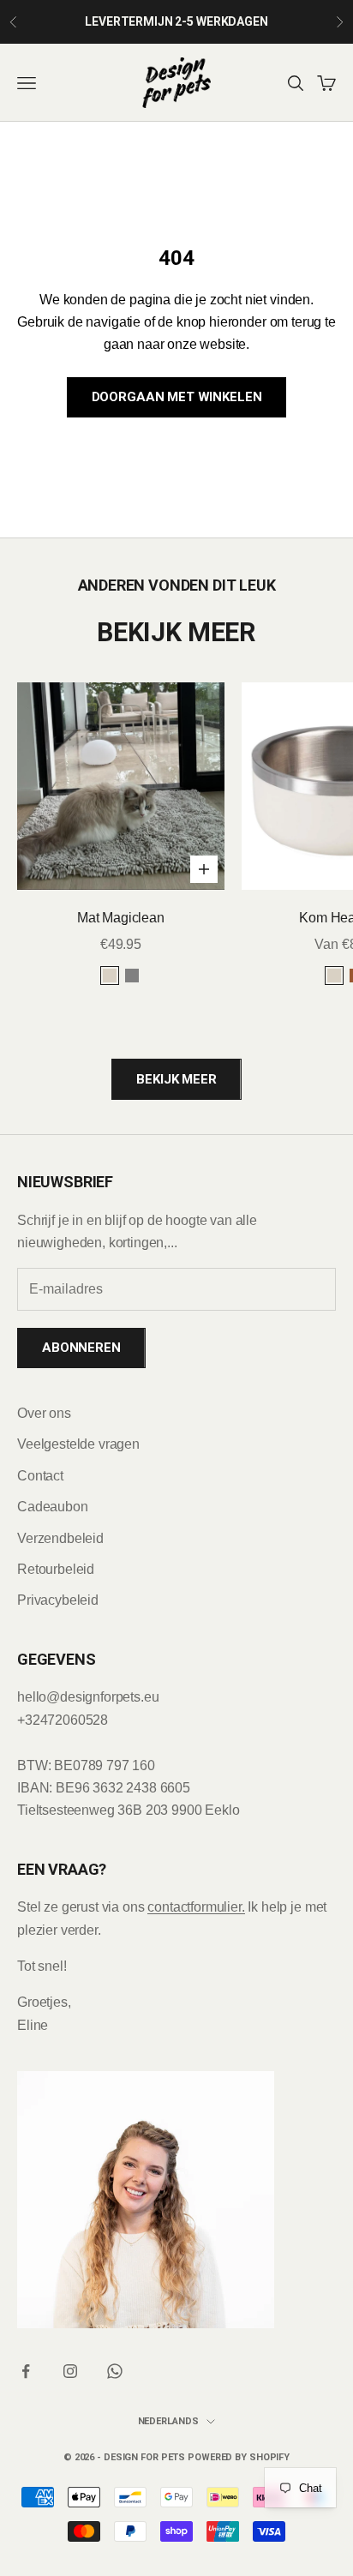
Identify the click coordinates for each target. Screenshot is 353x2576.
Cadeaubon (53, 1507)
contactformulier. (196, 1907)
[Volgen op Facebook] (26, 2371)
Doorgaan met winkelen (177, 397)
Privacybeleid (58, 1600)
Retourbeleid (56, 1569)
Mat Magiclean (121, 918)
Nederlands (168, 2421)
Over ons (44, 1413)
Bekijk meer (176, 1079)
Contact (40, 1476)
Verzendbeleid (60, 1538)
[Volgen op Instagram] (70, 2371)
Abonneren (81, 1348)
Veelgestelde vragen (78, 1444)
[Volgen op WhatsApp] (115, 2371)
